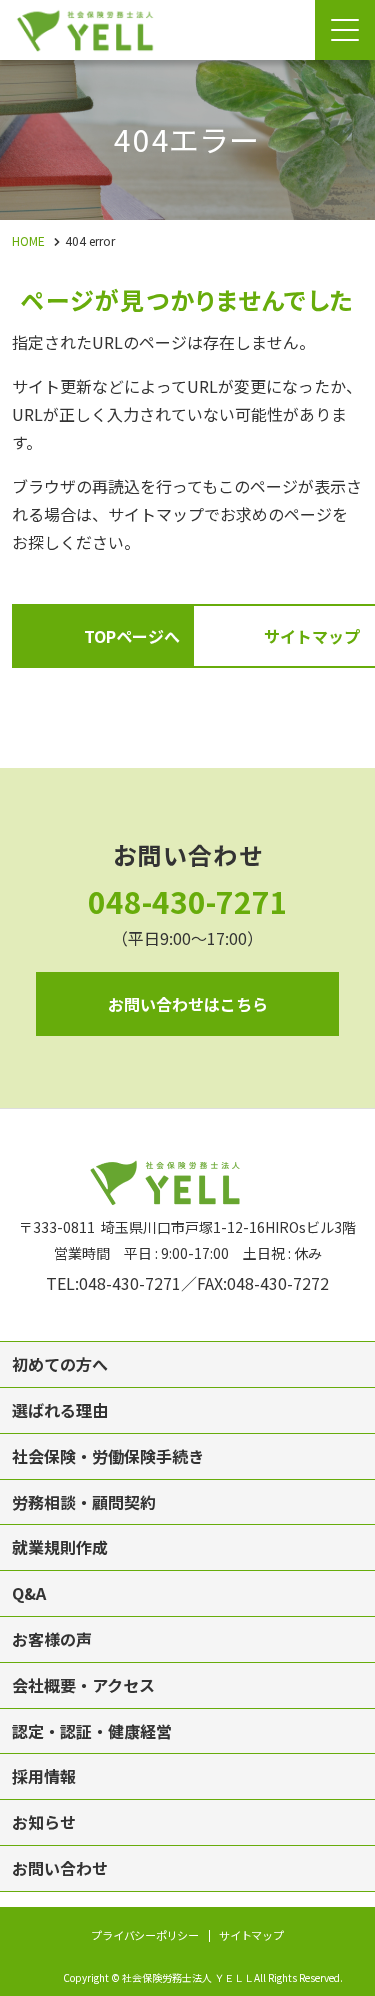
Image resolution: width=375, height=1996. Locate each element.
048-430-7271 (188, 901)
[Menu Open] (345, 30)
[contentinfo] (187, 1552)
